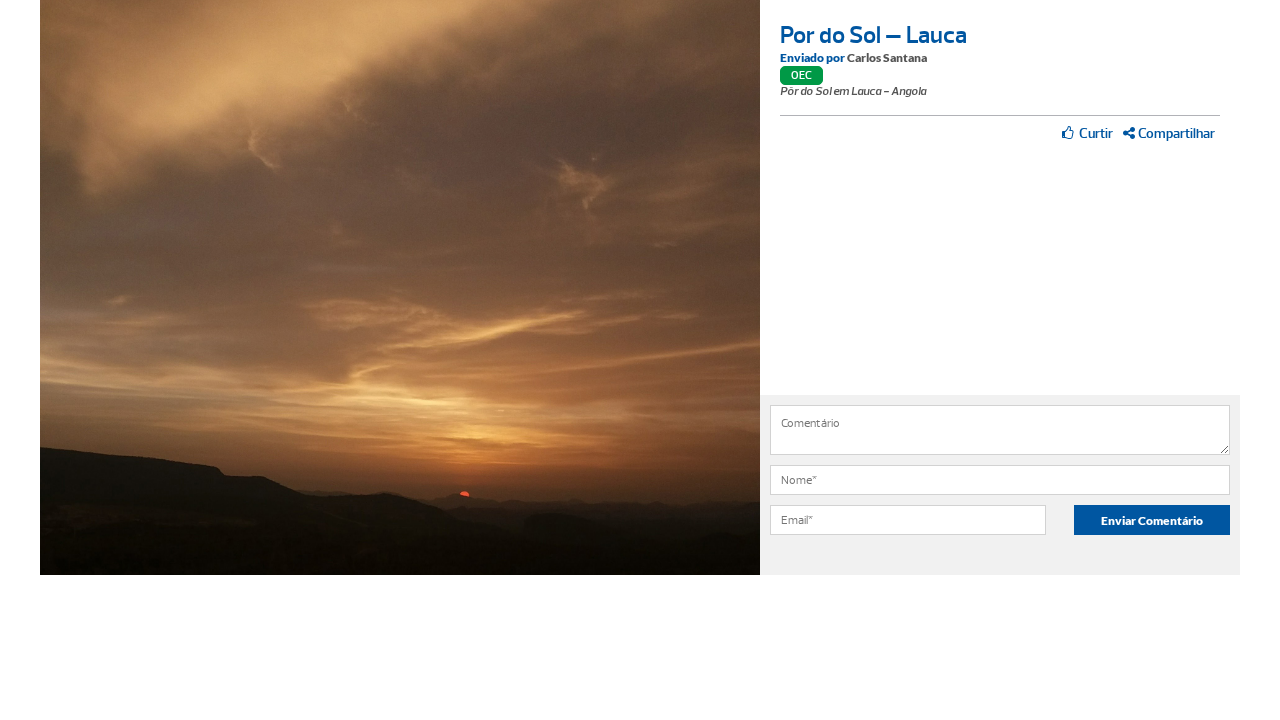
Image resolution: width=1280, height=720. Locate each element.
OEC (801, 75)
